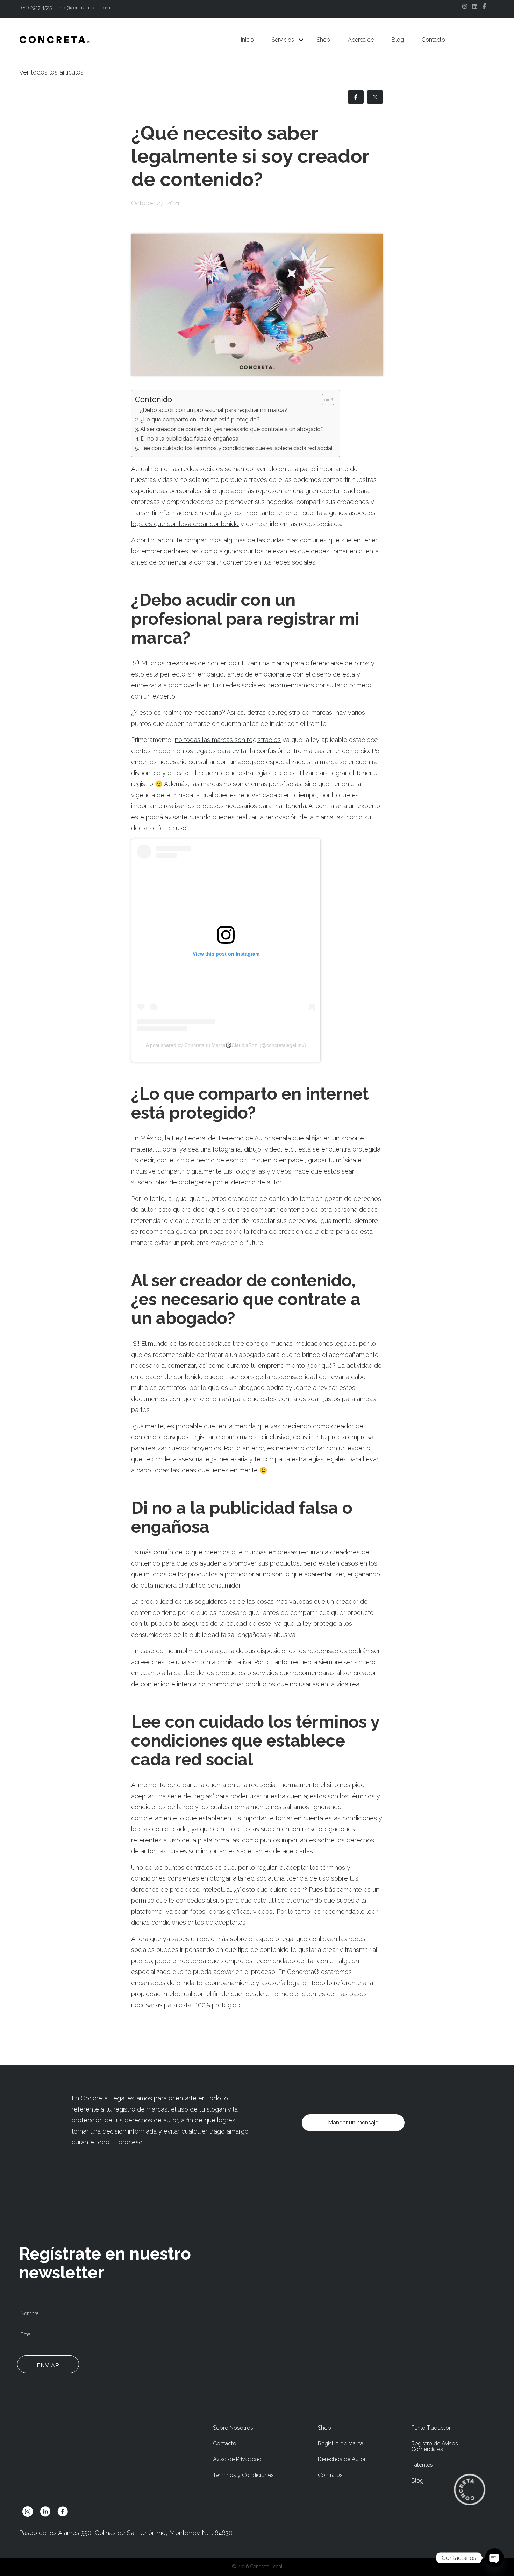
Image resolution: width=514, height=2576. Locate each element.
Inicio (247, 40)
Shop (323, 40)
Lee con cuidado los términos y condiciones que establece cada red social (236, 448)
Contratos (330, 2475)
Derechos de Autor (342, 2459)
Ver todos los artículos (51, 72)
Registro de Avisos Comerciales (435, 2446)
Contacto (433, 40)
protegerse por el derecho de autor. (230, 1182)
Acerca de (361, 40)
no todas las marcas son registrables (228, 740)
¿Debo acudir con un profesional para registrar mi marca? (214, 410)
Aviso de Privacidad (237, 2459)
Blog (398, 40)
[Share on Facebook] (356, 97)
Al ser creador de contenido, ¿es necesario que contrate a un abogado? (232, 429)
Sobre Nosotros (233, 2428)
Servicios (283, 40)
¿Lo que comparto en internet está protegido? (200, 419)
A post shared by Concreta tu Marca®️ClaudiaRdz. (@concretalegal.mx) (226, 1045)
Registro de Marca (341, 2444)
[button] (301, 40)
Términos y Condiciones (243, 2475)
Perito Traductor (431, 2428)
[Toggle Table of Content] (325, 399)
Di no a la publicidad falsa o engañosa (190, 439)
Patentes (422, 2465)
